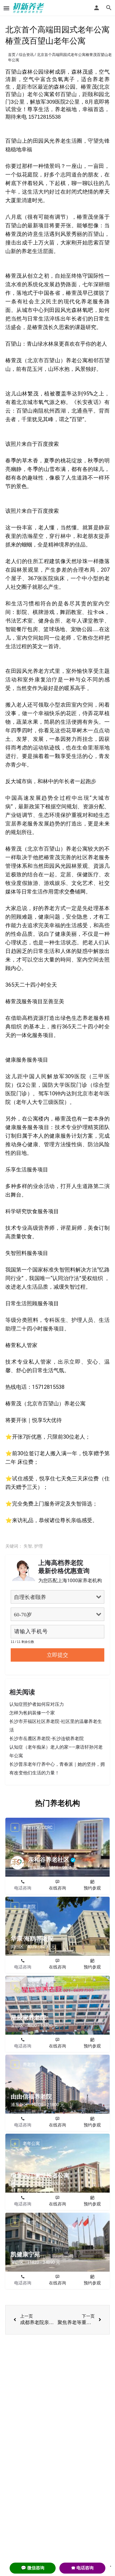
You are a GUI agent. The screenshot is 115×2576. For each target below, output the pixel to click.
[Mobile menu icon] (6, 8)
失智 (28, 1546)
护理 (39, 1546)
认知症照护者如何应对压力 (37, 1704)
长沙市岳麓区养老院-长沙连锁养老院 (47, 1738)
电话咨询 (23, 1888)
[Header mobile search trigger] (109, 8)
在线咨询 (57, 1888)
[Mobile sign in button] (97, 8)
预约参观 (92, 1888)
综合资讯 (26, 55)
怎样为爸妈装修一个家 (32, 1713)
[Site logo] (29, 8)
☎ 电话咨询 (82, 2568)
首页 (12, 55)
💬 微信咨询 (33, 2568)
